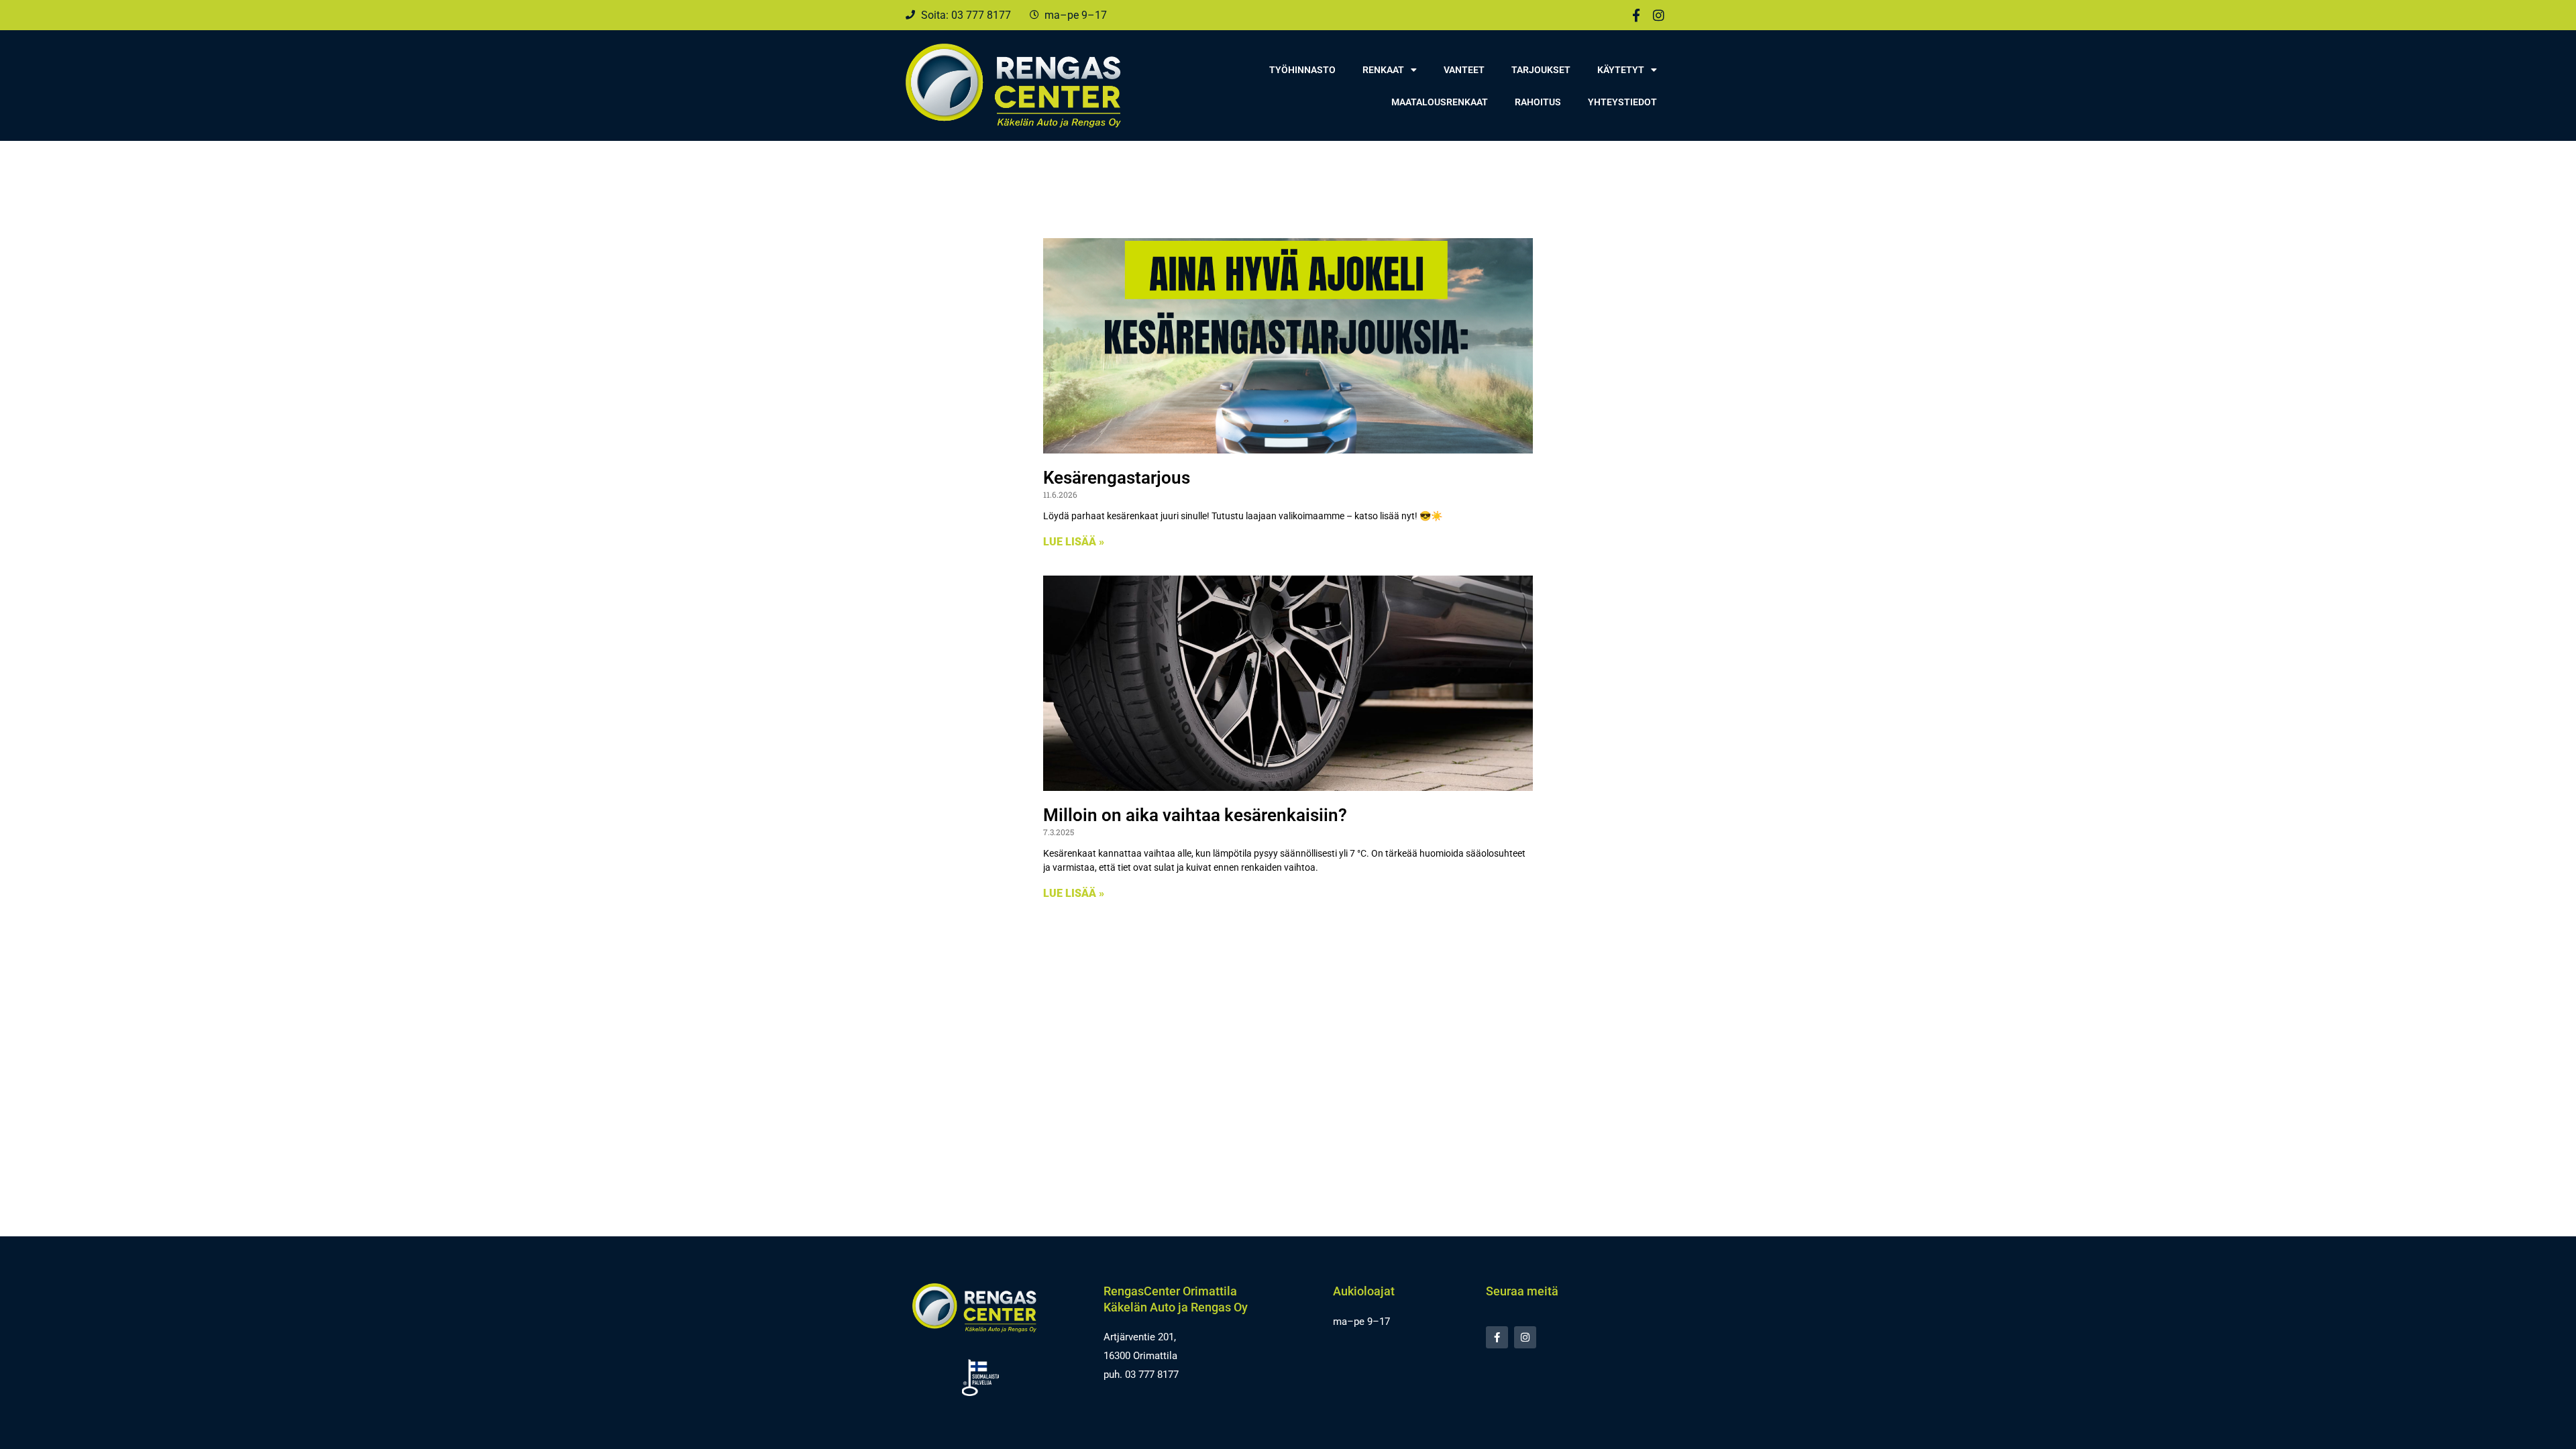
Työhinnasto (1302, 70)
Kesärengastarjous (1117, 478)
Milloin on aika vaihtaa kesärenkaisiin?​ (1195, 815)
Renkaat (1383, 70)
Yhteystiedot (1622, 102)
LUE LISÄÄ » (1074, 542)
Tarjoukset (1541, 70)
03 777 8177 (1152, 1375)
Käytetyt (1621, 70)
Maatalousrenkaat (1440, 102)
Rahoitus (1538, 102)
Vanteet (1464, 70)
